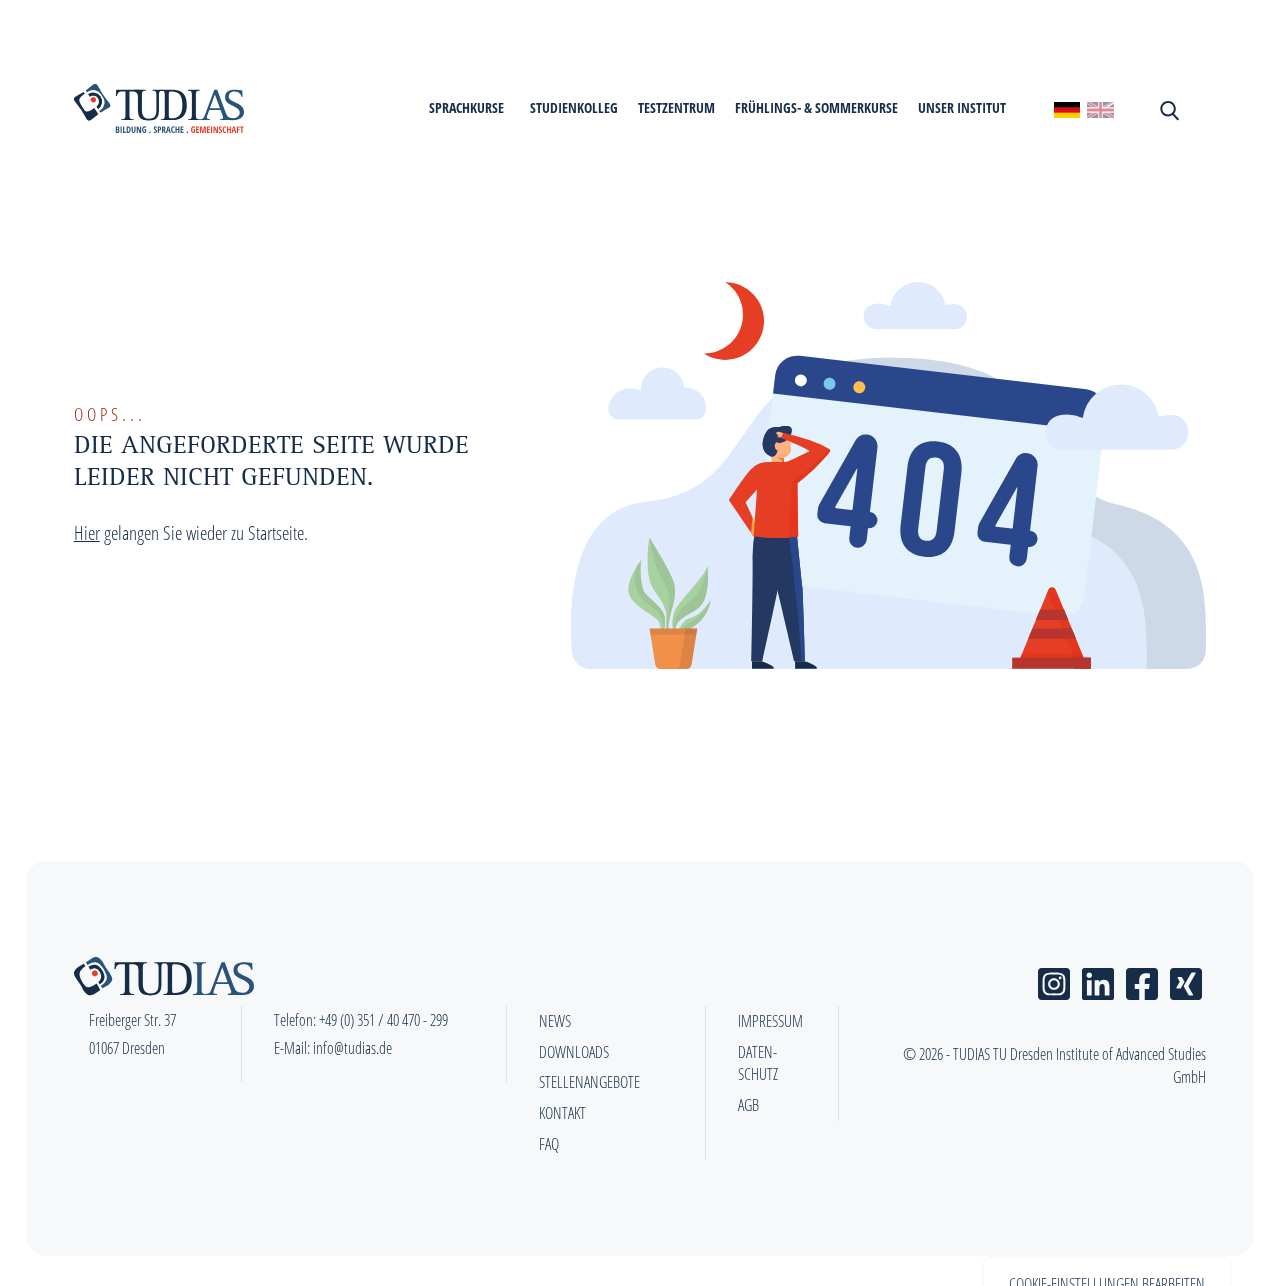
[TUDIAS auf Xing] (1186, 979)
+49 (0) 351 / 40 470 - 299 (383, 1020)
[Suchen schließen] (1167, 109)
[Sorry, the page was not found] (1100, 108)
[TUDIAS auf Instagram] (1054, 979)
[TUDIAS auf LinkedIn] (1098, 979)
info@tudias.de (352, 1048)
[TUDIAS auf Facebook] (1142, 979)
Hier (87, 532)
